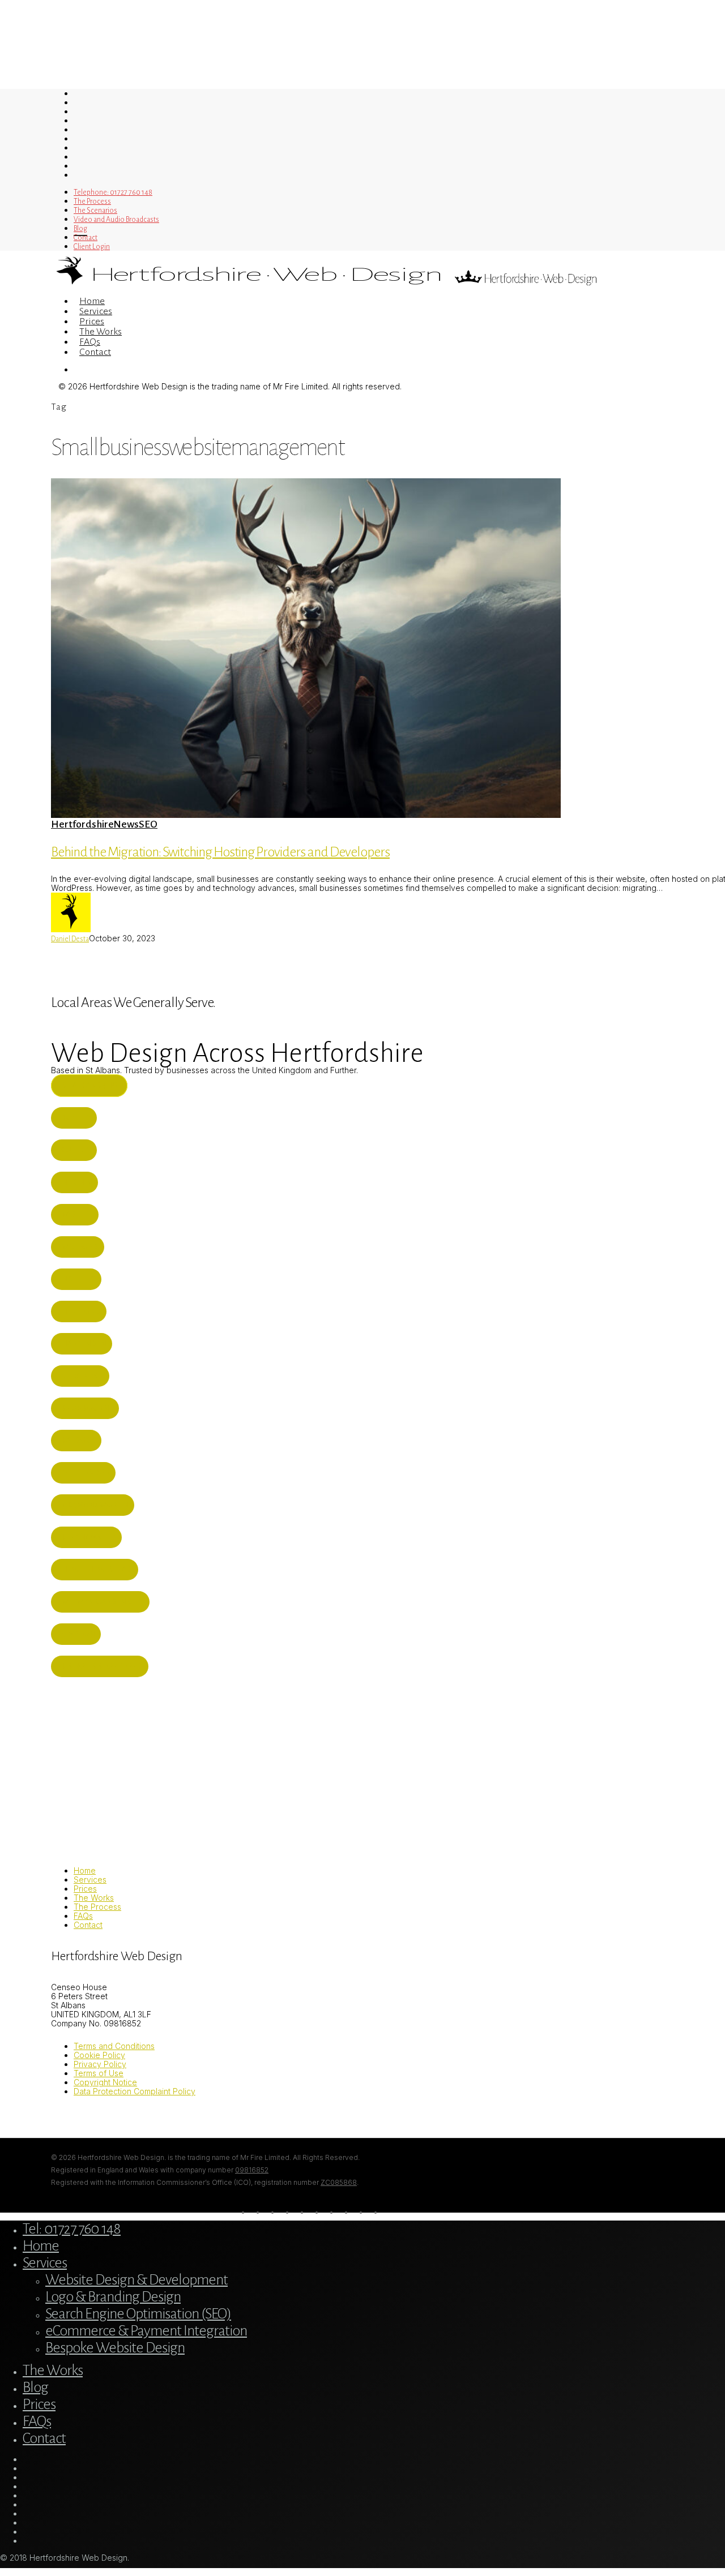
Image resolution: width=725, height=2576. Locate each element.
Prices (85, 1889)
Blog (35, 2388)
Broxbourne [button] (87, 1408)
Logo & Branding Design (113, 2297)
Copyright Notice (105, 2082)
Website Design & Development (137, 2280)
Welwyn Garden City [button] (103, 1602)
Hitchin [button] (77, 1182)
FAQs (83, 1916)
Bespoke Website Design (115, 2348)
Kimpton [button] (78, 1634)
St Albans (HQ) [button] (91, 1086)
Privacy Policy (100, 2064)
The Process (97, 1907)
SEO (148, 824)
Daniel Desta (70, 939)
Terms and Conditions (114, 2046)
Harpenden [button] (84, 1344)
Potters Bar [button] (86, 1473)
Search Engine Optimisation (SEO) (138, 2314)
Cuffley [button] (76, 1150)
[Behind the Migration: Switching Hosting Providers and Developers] (306, 815)
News (126, 824)
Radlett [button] (77, 1215)
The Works (94, 1898)
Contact (88, 1925)
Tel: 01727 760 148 (72, 2229)
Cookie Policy (99, 2055)
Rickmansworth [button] (95, 1505)
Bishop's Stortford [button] (102, 1666)
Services (90, 1880)
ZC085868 (339, 2182)
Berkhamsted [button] (89, 1537)
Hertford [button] (81, 1311)
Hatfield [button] (78, 1279)
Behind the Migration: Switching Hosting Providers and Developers (220, 852)
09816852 (252, 2170)
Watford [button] (80, 1247)
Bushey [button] (76, 1118)
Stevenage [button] (82, 1376)
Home (85, 1870)
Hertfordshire (82, 824)
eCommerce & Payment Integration (146, 2331)
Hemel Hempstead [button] (97, 1570)
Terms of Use (99, 2073)
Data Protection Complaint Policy (135, 2091)
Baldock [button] (78, 1441)
